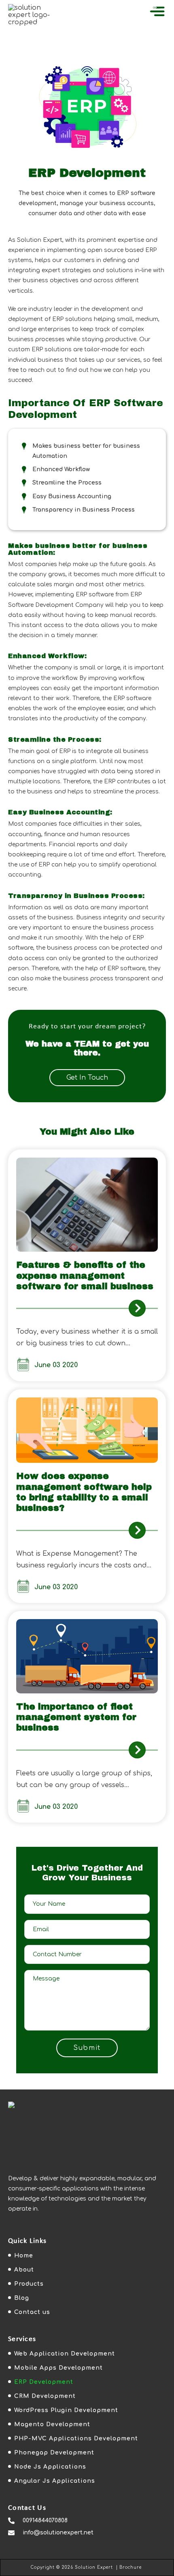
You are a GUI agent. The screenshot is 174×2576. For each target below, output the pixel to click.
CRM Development (45, 2396)
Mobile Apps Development (58, 2368)
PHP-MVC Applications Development (76, 2439)
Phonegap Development (54, 2453)
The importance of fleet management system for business (76, 1717)
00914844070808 (45, 2520)
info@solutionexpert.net (58, 2533)
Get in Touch (87, 1078)
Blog (22, 2298)
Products (29, 2284)
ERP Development (44, 2382)
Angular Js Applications (55, 2481)
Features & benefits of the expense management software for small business (85, 1276)
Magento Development (52, 2424)
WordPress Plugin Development (66, 2410)
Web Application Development (65, 2354)
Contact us (32, 2312)
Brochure (130, 2567)
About (24, 2270)
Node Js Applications (50, 2467)
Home (24, 2256)
